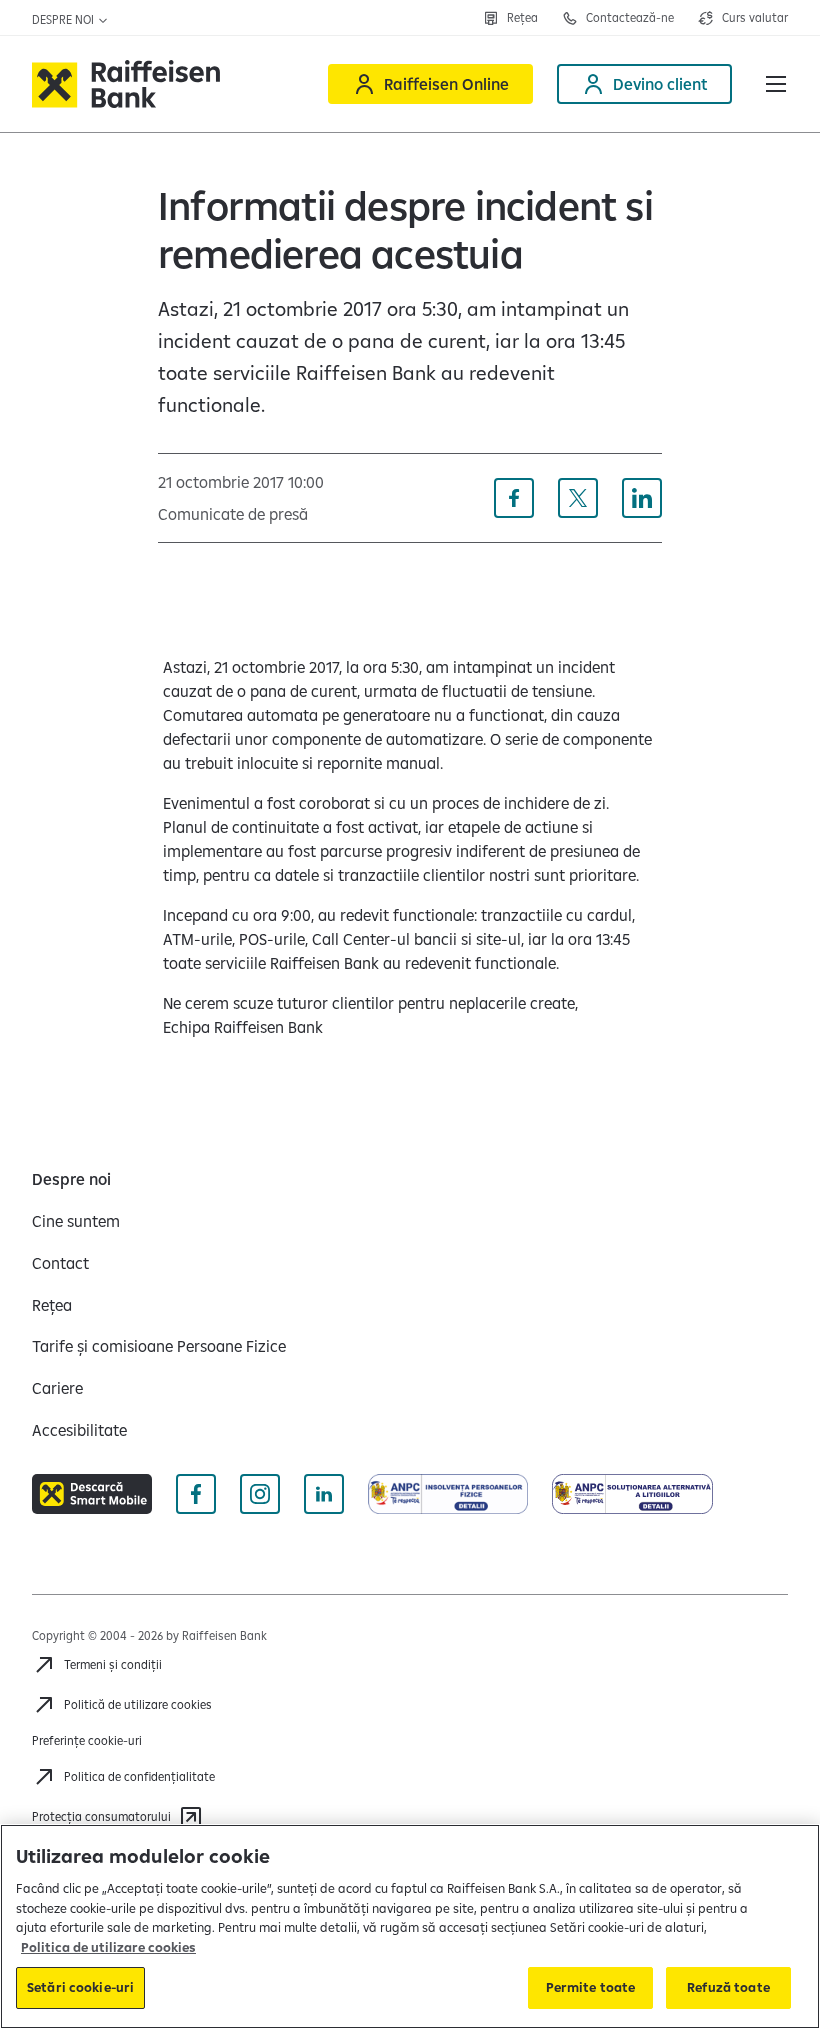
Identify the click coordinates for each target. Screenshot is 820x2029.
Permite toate (591, 1987)
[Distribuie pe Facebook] (514, 498)
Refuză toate (728, 1987)
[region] (410, 1926)
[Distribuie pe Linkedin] (642, 498)
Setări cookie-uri (80, 1987)
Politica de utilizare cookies (108, 1947)
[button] (776, 84)
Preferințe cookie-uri (87, 1740)
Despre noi (64, 19)
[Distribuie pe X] (578, 498)
